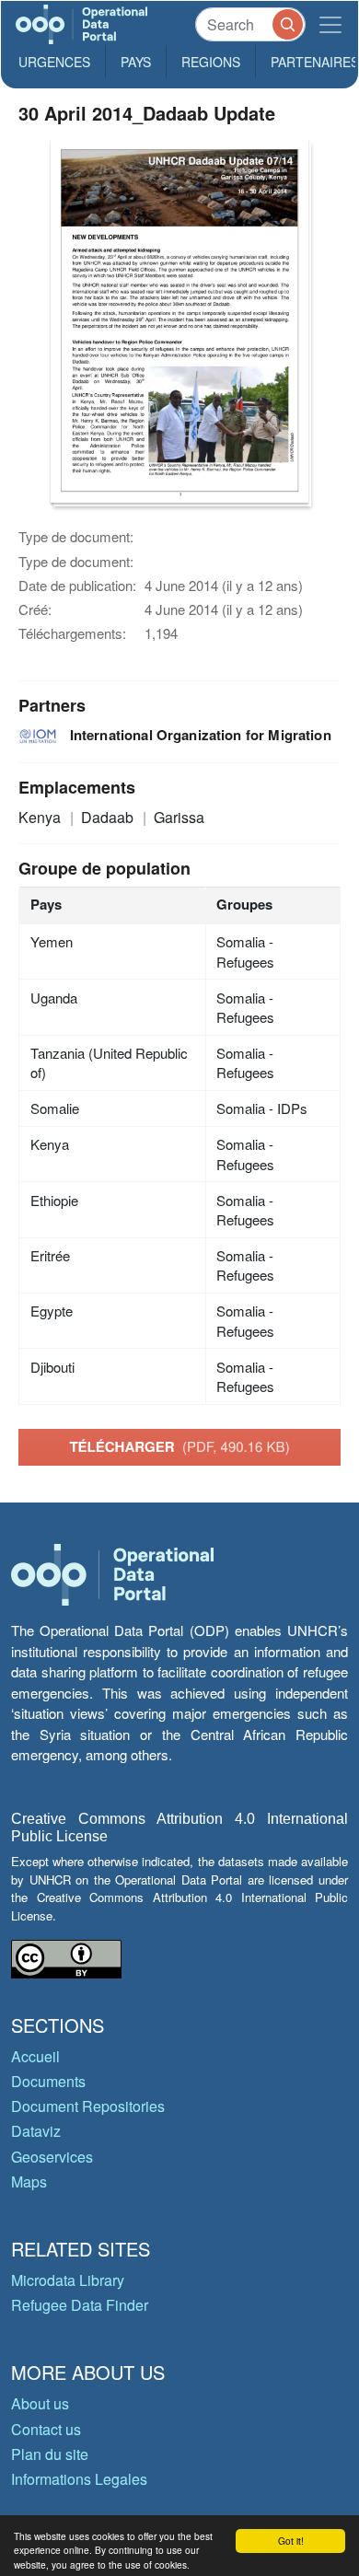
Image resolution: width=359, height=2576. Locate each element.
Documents (48, 2081)
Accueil (35, 2056)
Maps (29, 2181)
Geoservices (52, 2157)
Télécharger (179, 1446)
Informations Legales (79, 2479)
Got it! (291, 2541)
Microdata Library (68, 2280)
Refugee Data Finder (80, 2305)
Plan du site (50, 2454)
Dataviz (36, 2131)
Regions (211, 62)
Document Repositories (88, 2106)
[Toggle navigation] (330, 24)
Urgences (54, 62)
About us (40, 2403)
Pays (136, 62)
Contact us (46, 2429)
